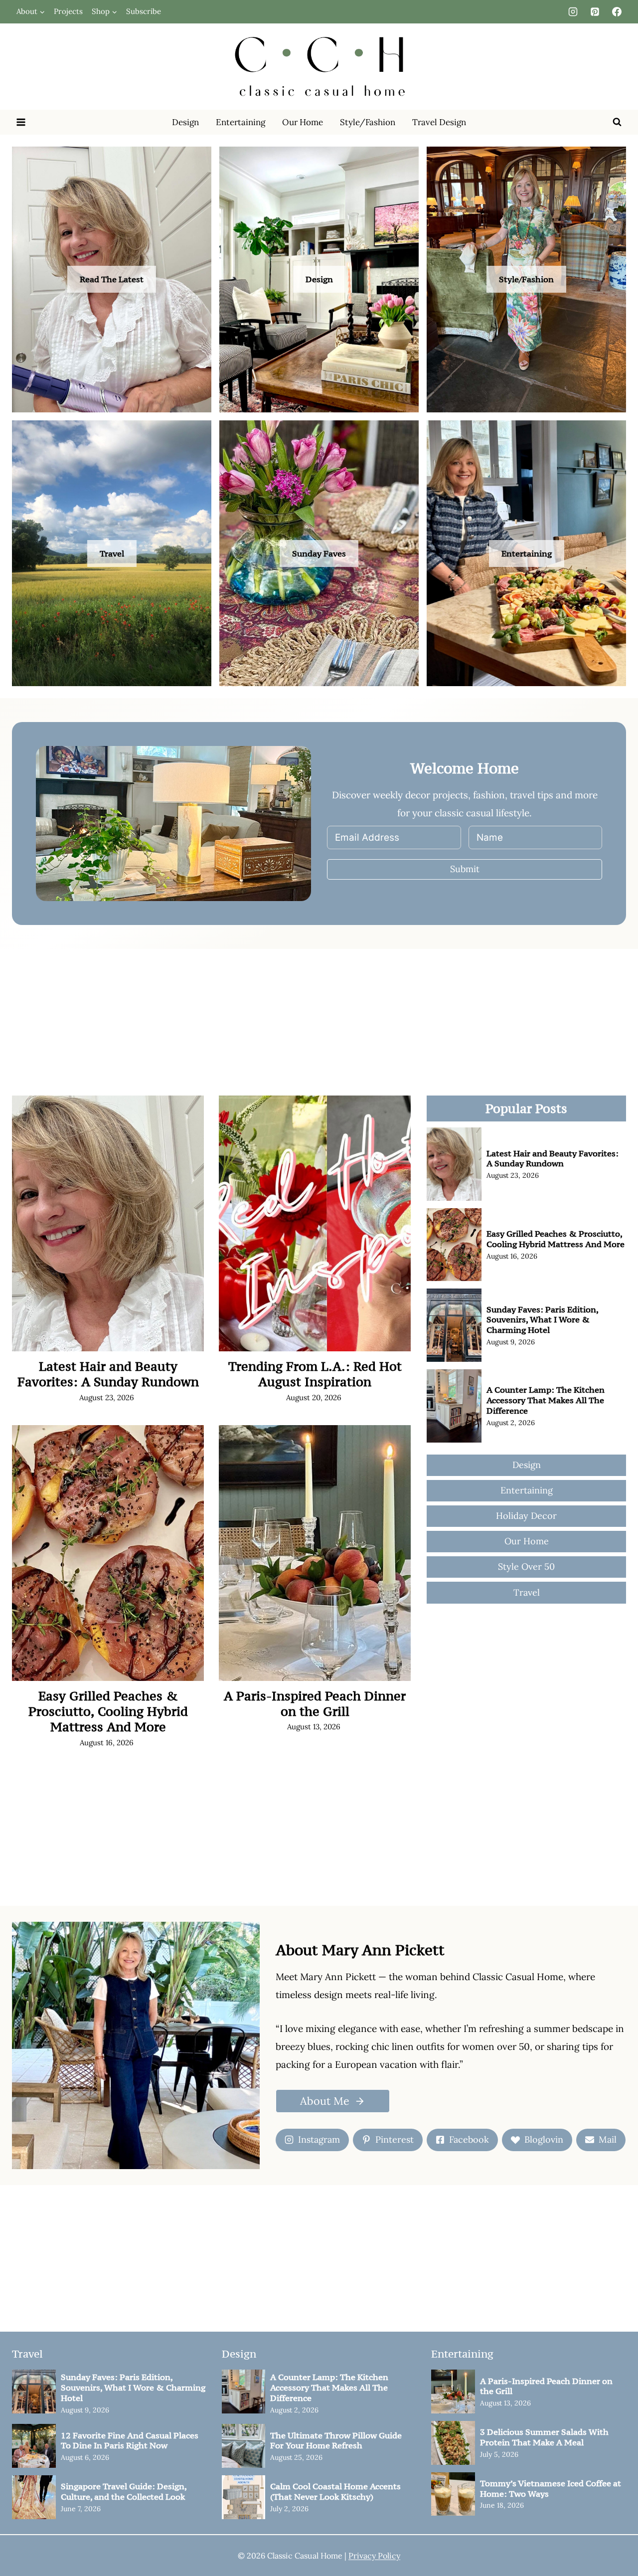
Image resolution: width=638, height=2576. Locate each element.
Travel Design (439, 122)
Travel (112, 553)
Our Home (303, 122)
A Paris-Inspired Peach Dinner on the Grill (315, 1704)
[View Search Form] (617, 122)
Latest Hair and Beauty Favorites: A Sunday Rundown (108, 1374)
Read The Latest (112, 279)
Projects (68, 11)
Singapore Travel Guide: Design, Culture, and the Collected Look (124, 2492)
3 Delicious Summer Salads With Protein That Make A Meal (544, 2437)
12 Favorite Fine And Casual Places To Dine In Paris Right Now (130, 2441)
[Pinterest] (595, 11)
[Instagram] (573, 11)
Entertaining (240, 122)
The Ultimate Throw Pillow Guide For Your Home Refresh (336, 2441)
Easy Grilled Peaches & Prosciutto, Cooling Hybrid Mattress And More (108, 1712)
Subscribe (144, 11)
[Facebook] (617, 11)
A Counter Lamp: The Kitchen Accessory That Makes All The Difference (546, 1400)
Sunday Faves (319, 553)
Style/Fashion (368, 122)
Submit (465, 869)
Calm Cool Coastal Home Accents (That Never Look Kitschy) (335, 2492)
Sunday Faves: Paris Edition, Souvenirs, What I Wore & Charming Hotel (542, 1320)
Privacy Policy (374, 2556)
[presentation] (108, 1223)
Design (185, 122)
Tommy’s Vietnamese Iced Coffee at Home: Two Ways (551, 2489)
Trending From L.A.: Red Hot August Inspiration (315, 1374)
